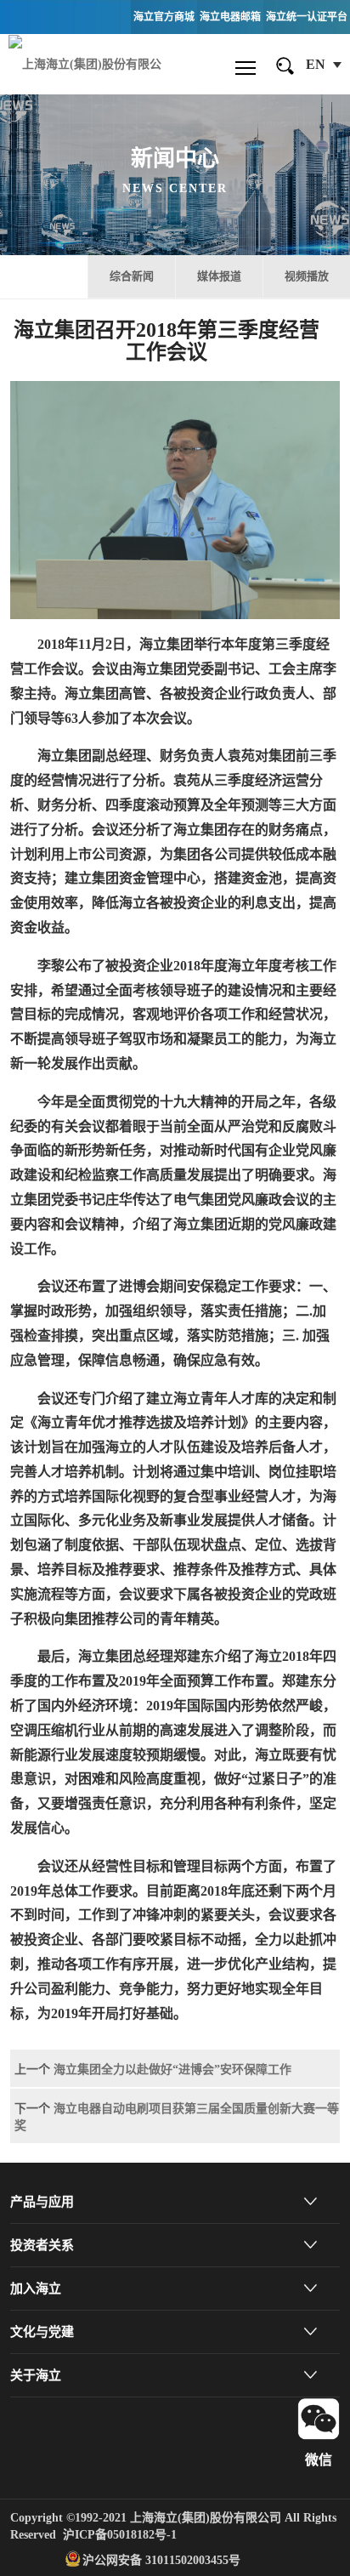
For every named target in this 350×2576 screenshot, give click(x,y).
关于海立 (36, 2375)
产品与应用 (42, 2202)
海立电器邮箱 (230, 17)
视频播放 (307, 276)
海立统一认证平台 (307, 17)
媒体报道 (219, 276)
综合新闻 (132, 276)
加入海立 (36, 2289)
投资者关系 (42, 2245)
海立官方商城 (164, 17)
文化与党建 (42, 2332)
